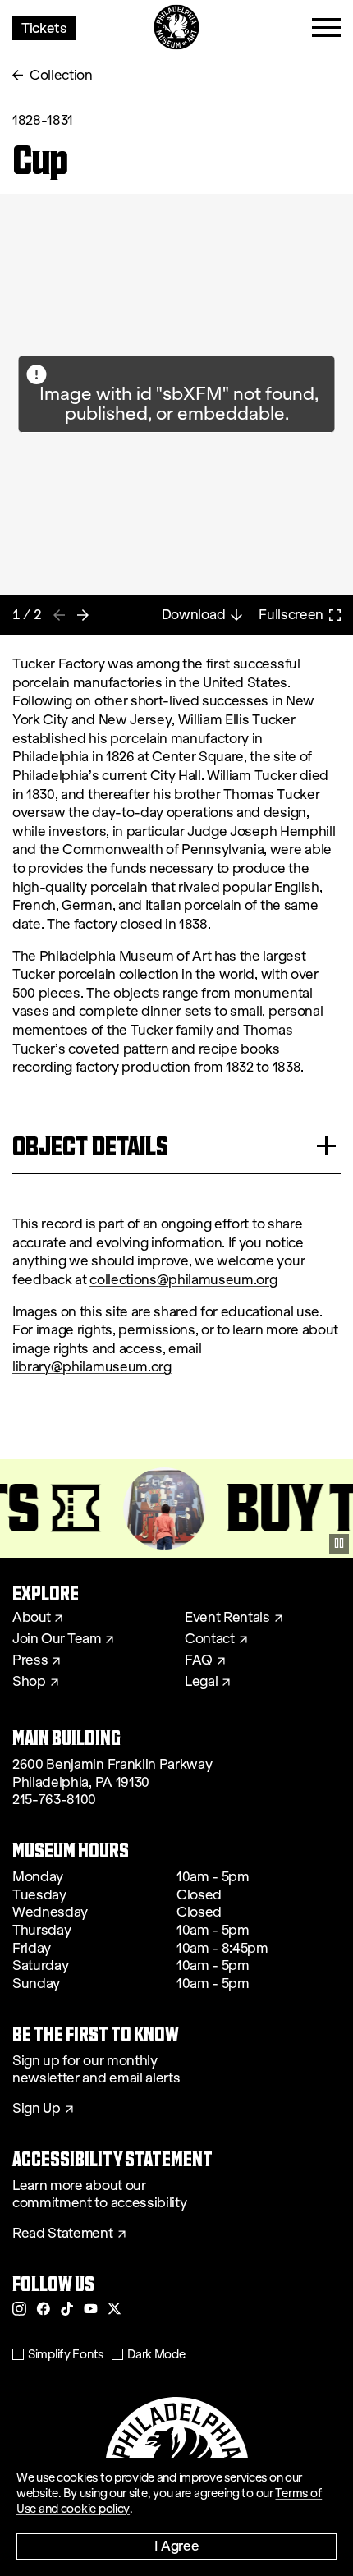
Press (30, 1660)
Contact (210, 1639)
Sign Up (37, 2109)
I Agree (177, 2545)
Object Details (90, 1146)
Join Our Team (57, 1639)
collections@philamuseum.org (183, 1280)
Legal (201, 1682)
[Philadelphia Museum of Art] (177, 28)
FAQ (199, 1660)
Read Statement (63, 2234)
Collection (61, 75)
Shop (29, 1682)
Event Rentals (227, 1618)
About (31, 1618)
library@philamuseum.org (92, 1367)
